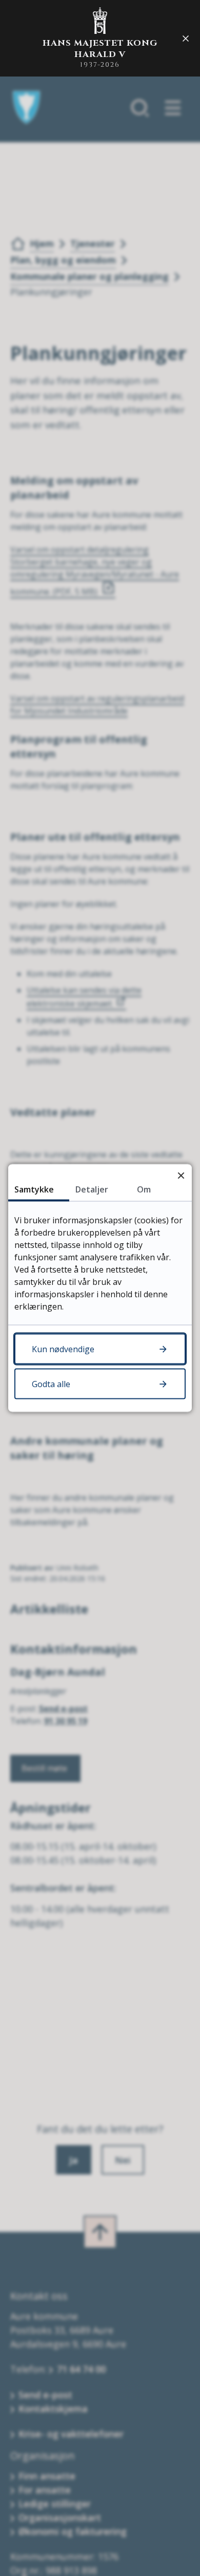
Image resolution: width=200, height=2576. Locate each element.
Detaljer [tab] (92, 1189)
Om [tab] (144, 1189)
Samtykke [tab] (34, 1189)
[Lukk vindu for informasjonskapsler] (181, 1175)
